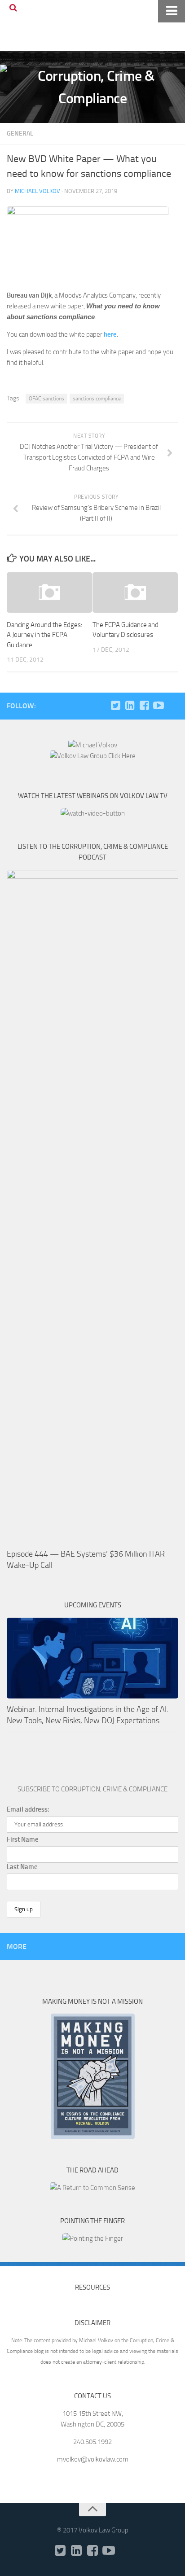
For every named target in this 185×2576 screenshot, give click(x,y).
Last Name (22, 1867)
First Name (23, 1839)
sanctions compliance (97, 399)
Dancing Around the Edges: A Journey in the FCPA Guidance (44, 635)
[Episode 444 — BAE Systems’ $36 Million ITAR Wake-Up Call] (92, 1207)
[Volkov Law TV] (159, 706)
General (20, 134)
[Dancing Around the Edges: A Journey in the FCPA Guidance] (49, 592)
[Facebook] (144, 706)
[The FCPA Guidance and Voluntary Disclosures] (135, 592)
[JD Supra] (173, 706)
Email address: (28, 1809)
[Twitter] (115, 706)
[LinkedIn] (130, 706)
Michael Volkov (37, 191)
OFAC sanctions (46, 399)
